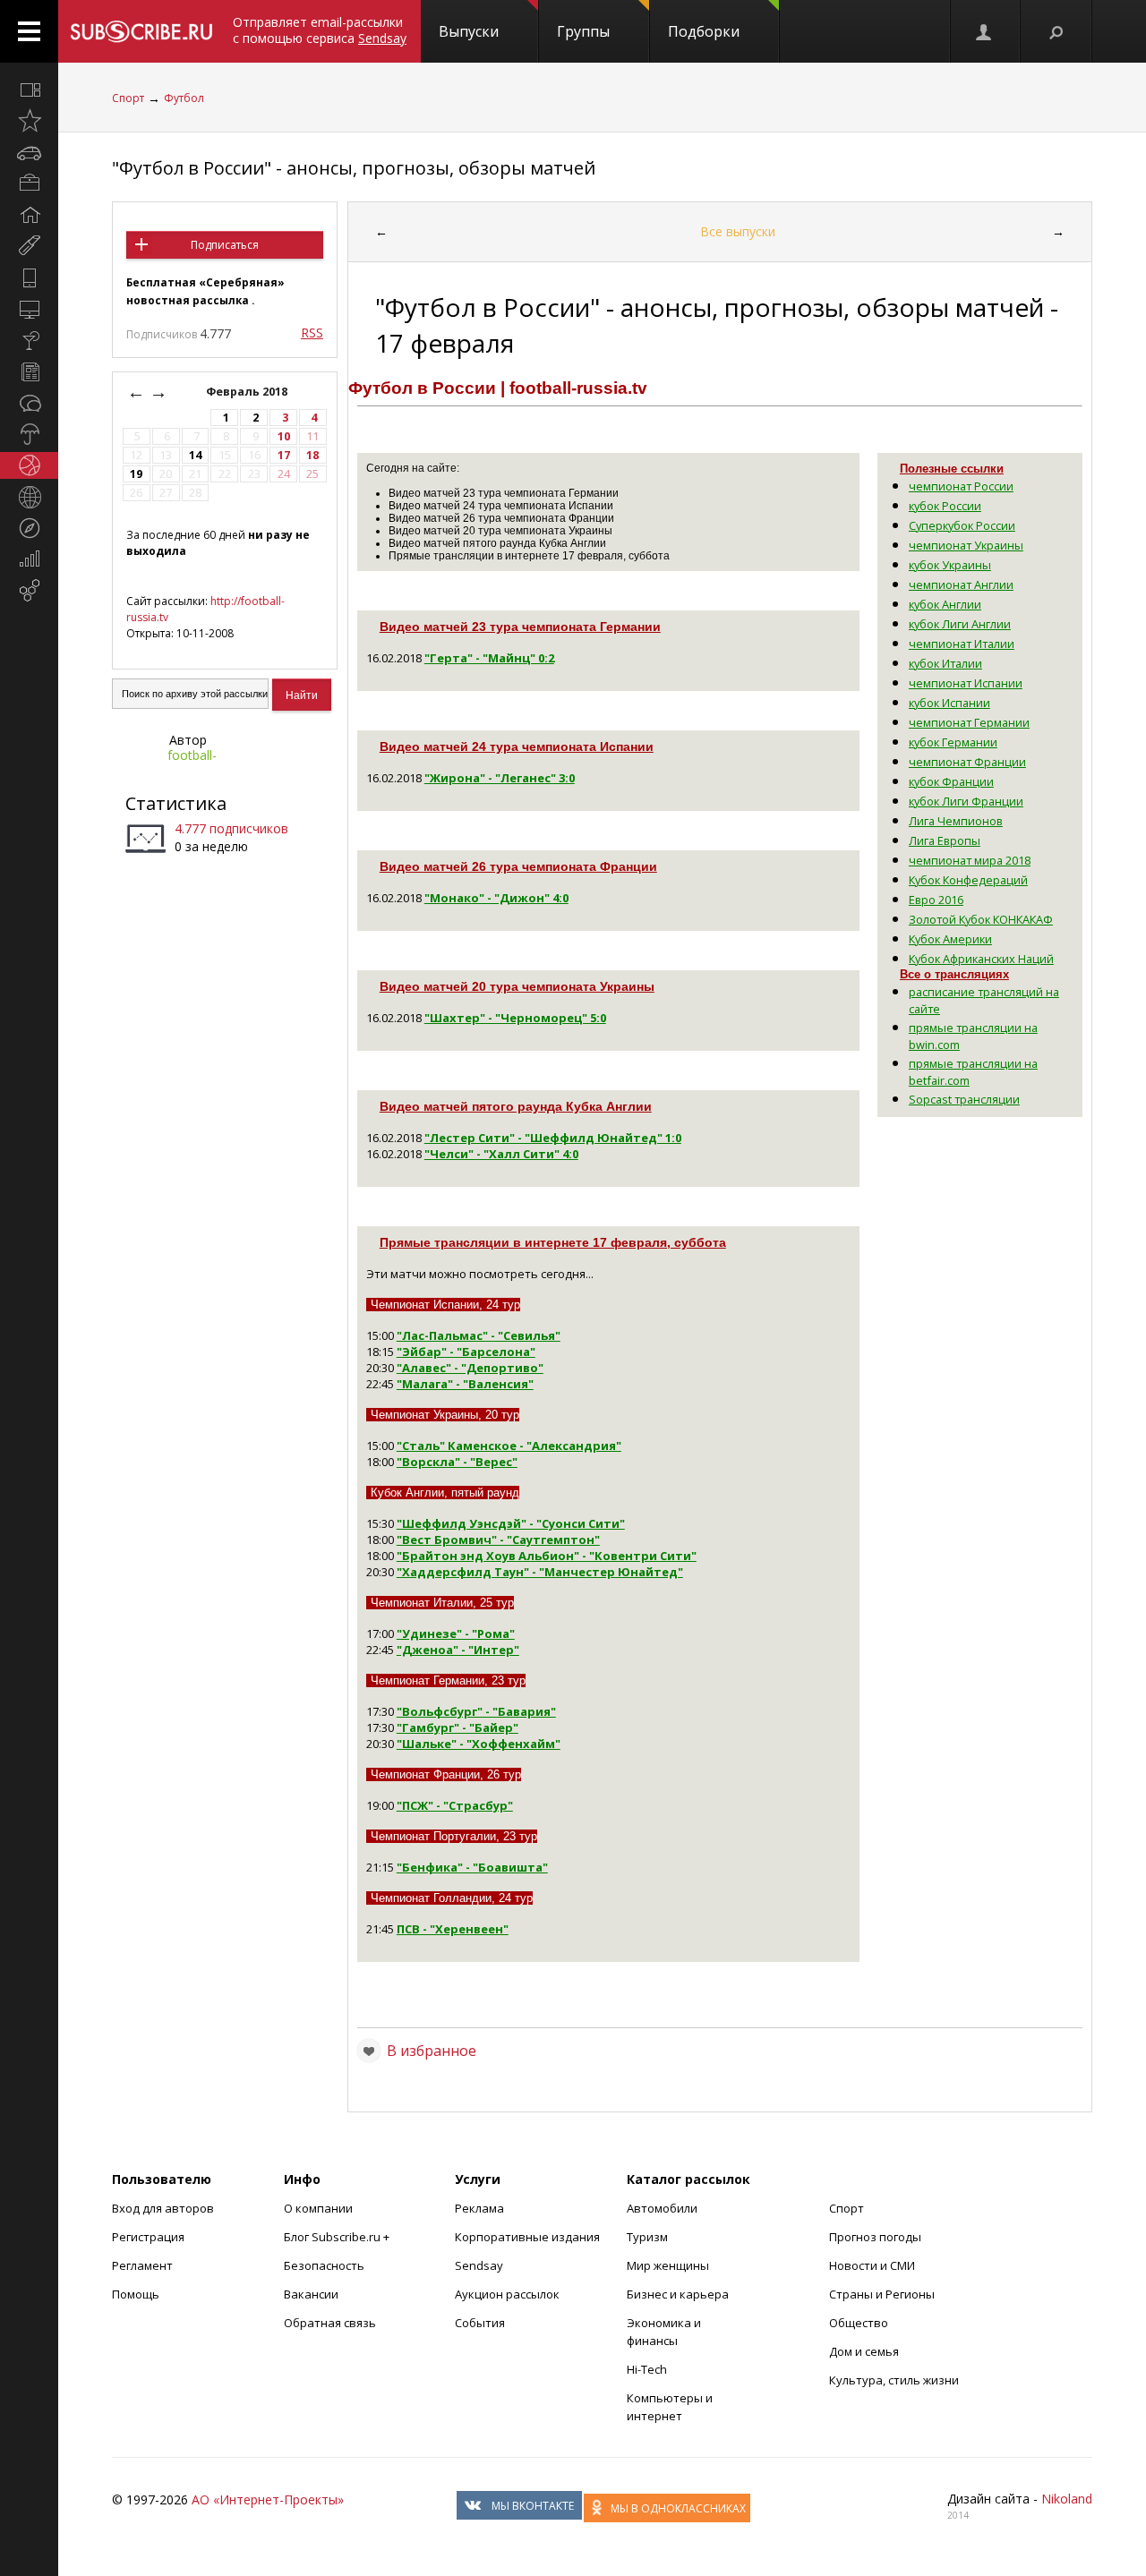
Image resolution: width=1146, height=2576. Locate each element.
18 (312, 455)
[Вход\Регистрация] (985, 31)
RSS (312, 333)
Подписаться (225, 245)
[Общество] (29, 403)
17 (284, 455)
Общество (859, 2323)
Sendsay (479, 2265)
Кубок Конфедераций (968, 880)
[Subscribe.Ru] (141, 31)
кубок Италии (945, 663)
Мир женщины (668, 2265)
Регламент (142, 2265)
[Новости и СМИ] (29, 371)
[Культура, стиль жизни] (29, 340)
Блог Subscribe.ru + (338, 2237)
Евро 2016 (936, 900)
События (480, 2323)
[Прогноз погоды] (29, 434)
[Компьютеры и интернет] (29, 309)
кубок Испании (949, 703)
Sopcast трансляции (964, 1099)
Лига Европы (945, 840)
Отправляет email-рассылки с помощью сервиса (320, 30)
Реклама (479, 2208)
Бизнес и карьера (678, 2294)
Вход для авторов (163, 2208)
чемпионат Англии (961, 584)
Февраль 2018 (248, 392)
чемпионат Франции (967, 762)
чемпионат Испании (966, 683)
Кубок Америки (950, 939)
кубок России (945, 506)
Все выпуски (738, 231)
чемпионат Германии (969, 722)
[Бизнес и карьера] (29, 183)
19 (136, 474)
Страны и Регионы (882, 2294)
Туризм (647, 2237)
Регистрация (148, 2237)
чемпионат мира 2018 (970, 860)
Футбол (184, 98)
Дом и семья (864, 2351)
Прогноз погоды (875, 2237)
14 (195, 455)
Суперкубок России (962, 525)
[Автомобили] (29, 152)
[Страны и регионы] (29, 497)
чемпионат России (961, 486)
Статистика (176, 803)
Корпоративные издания (527, 2237)
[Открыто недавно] (29, 121)
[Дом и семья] (29, 215)
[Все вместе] (29, 90)
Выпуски (469, 31)
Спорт (128, 98)
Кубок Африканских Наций (981, 959)
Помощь (136, 2294)
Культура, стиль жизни (894, 2380)
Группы (583, 31)
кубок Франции (951, 781)
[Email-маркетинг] (29, 591)
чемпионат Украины (966, 545)
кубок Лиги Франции (966, 801)
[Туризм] (29, 528)
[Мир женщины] (29, 246)
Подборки (704, 31)
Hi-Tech (647, 2369)
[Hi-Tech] (29, 277)
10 (284, 436)
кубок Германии (953, 742)
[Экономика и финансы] (29, 559)
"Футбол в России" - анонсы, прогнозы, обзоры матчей (354, 168)
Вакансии (311, 2294)
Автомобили (662, 2208)
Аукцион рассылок (507, 2294)
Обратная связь (330, 2323)
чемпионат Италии (962, 644)
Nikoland (1067, 2499)
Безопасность (324, 2265)
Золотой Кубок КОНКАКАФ (981, 919)
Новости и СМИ (872, 2265)
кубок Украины (950, 565)
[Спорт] (29, 465)
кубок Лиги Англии (960, 624)
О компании (318, 2208)
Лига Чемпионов (956, 821)
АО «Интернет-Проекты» (268, 2499)
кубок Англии (945, 604)
